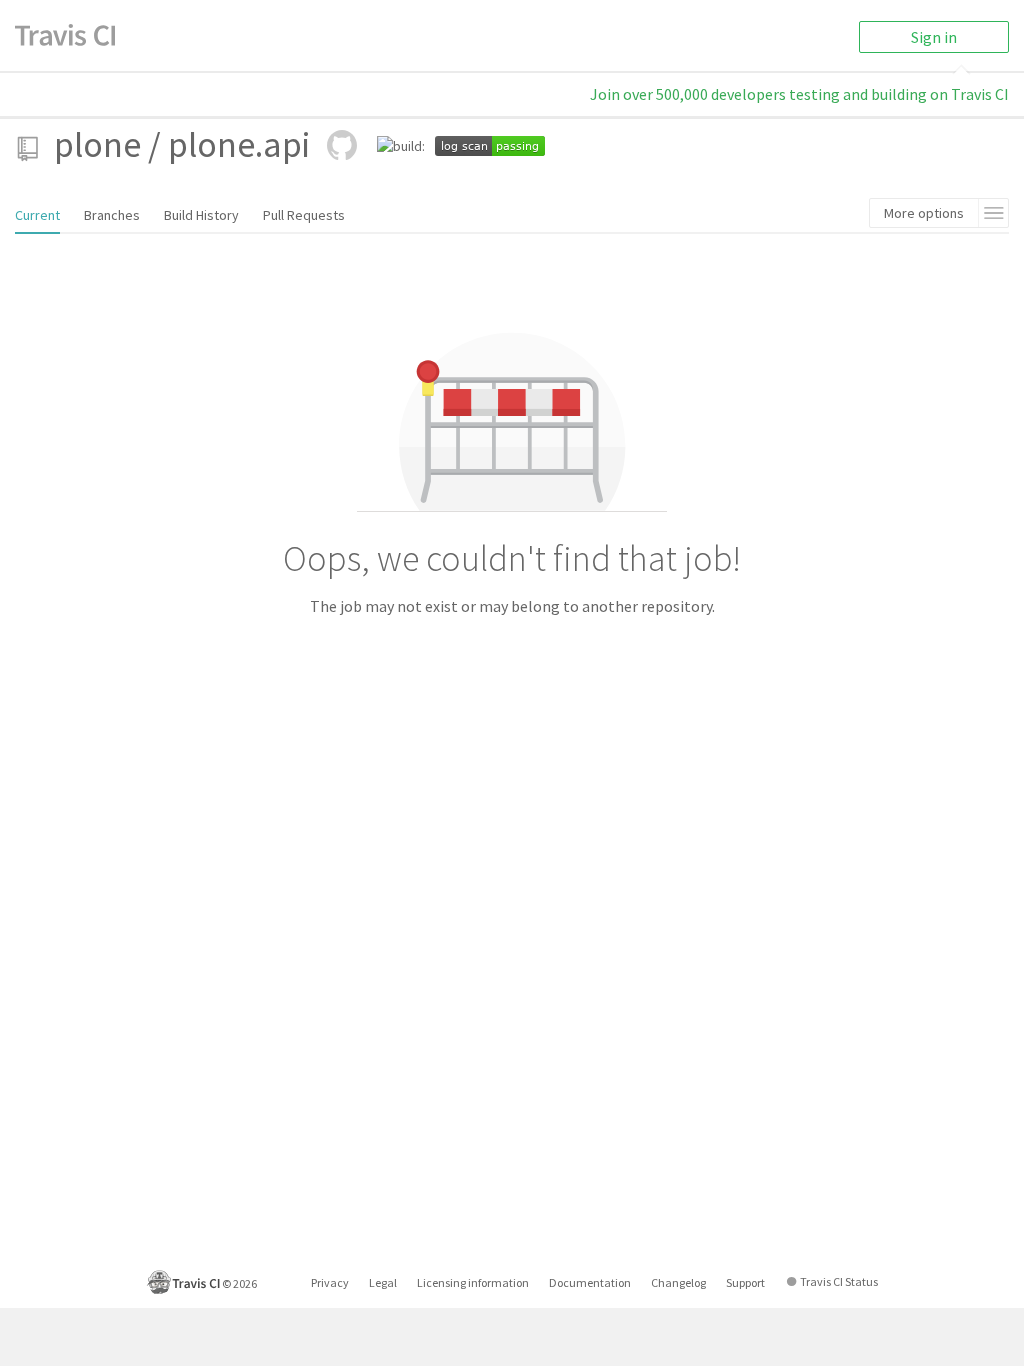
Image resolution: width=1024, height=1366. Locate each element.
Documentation (590, 1282)
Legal (383, 1282)
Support (745, 1282)
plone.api (239, 144)
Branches (112, 215)
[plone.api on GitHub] (342, 145)
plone (97, 144)
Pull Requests (304, 215)
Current (37, 215)
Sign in (934, 37)
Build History (201, 215)
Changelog (678, 1282)
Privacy (330, 1282)
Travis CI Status (839, 1281)
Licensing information (473, 1282)
